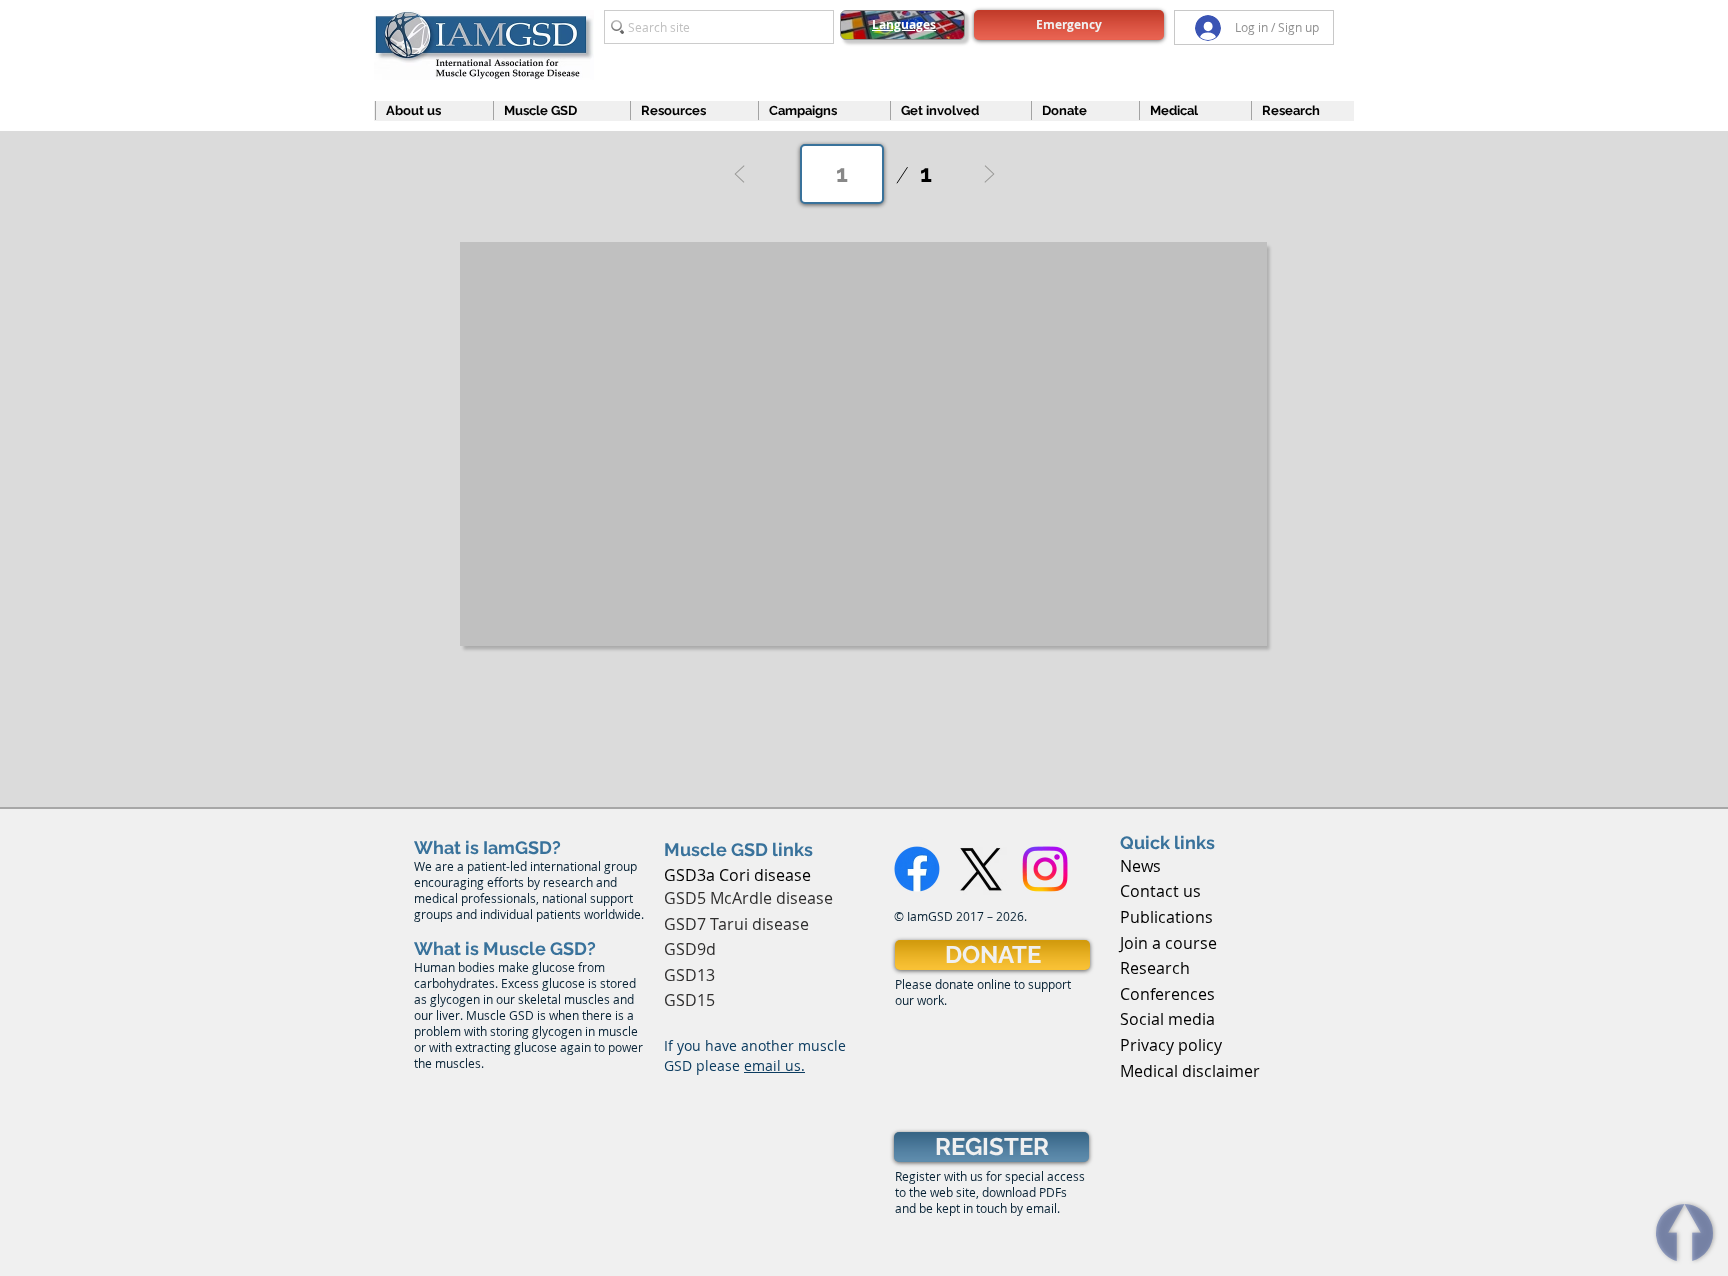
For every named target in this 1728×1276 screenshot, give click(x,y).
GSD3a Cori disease (737, 875)
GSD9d (690, 949)
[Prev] (740, 174)
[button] (425, 110)
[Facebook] (917, 869)
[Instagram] (1045, 869)
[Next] (989, 174)
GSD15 (689, 1000)
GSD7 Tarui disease (736, 924)
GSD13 (689, 975)
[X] (981, 869)
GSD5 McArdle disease (748, 898)
